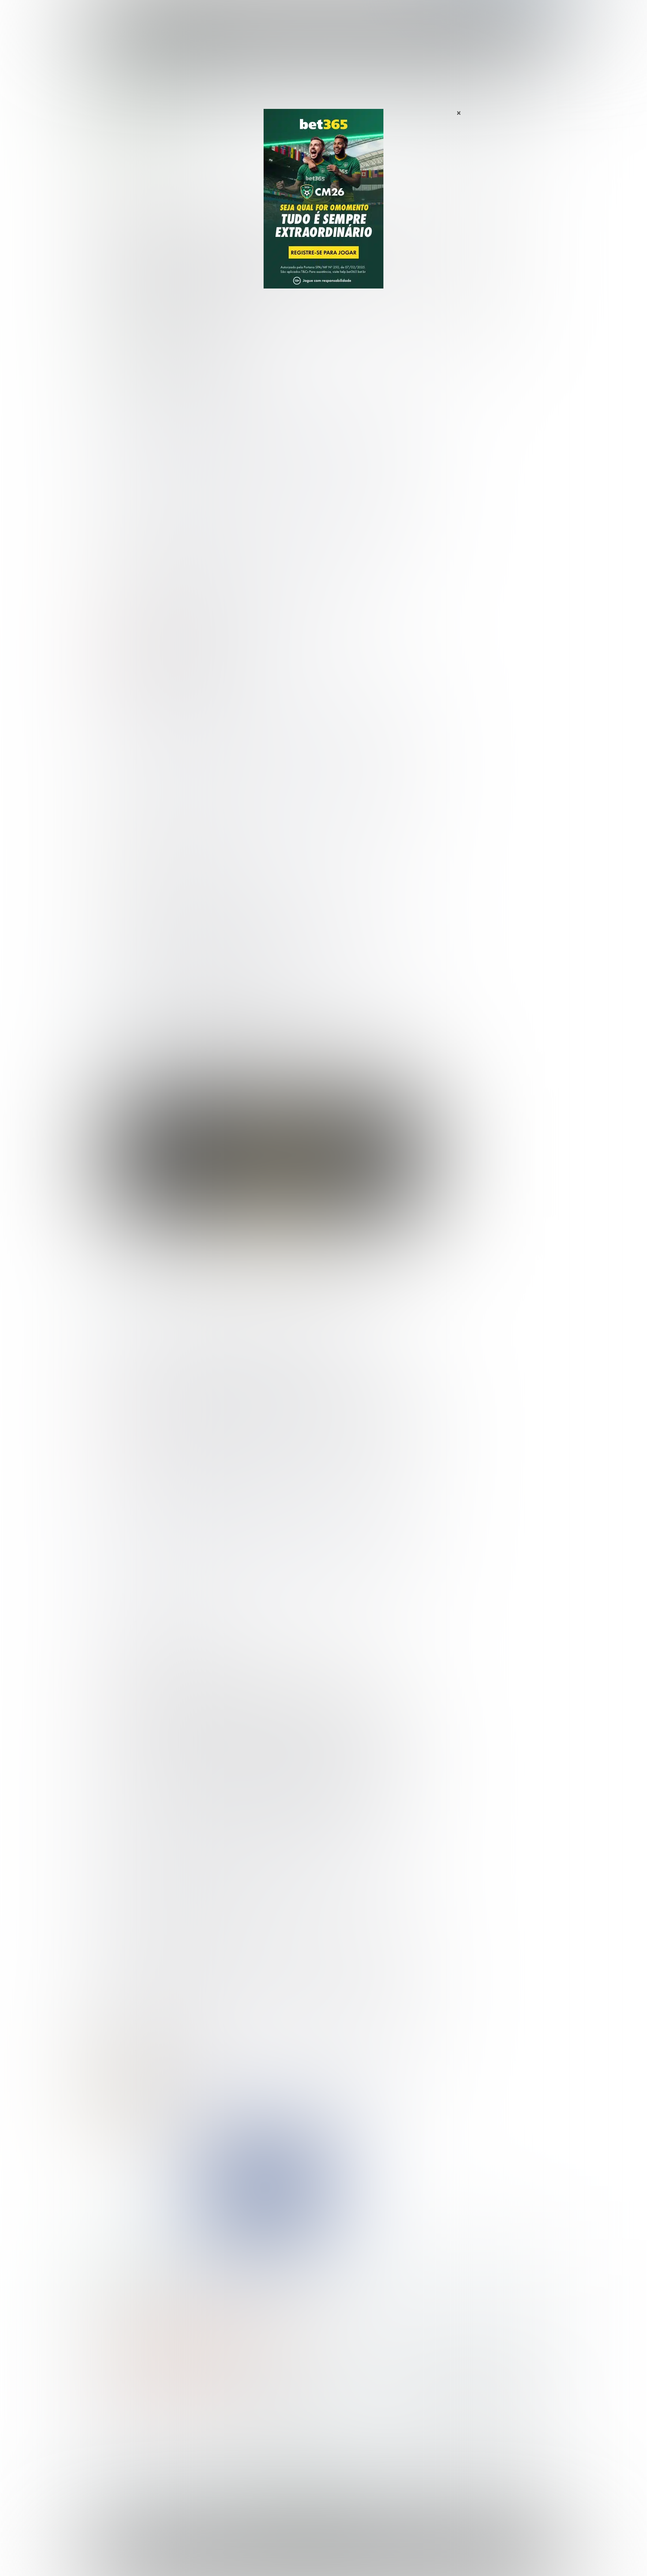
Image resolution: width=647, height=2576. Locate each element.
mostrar (153, 198)
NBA (356, 14)
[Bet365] (323, 209)
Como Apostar (392, 14)
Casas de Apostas (241, 14)
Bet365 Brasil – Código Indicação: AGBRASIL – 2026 (161, 2279)
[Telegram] (112, 2137)
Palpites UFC (459, 350)
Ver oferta (267, 1194)
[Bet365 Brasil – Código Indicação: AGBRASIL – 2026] (114, 2284)
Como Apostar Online (243, 2445)
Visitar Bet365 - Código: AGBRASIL (161, 2355)
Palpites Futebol (126, 2421)
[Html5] (164, 2137)
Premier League (290, 99)
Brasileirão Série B (471, 230)
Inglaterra (256, 99)
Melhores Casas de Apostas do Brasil (265, 2421)
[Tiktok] (154, 2137)
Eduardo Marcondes (170, 158)
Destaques (324, 14)
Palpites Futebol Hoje (470, 194)
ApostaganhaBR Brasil (128, 99)
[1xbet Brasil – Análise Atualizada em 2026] (226, 2284)
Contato (343, 2562)
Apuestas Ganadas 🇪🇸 (448, 2433)
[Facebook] (143, 2137)
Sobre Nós (345, 2555)
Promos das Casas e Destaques (258, 2433)
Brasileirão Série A (471, 218)
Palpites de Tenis (127, 2457)
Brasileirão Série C (471, 242)
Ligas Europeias (222, 99)
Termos (410, 2555)
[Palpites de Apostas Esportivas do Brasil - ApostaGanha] (137, 12)
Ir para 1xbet (261, 2337)
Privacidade (379, 2555)
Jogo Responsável (499, 2555)
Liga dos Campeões (468, 290)
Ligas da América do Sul (473, 326)
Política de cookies (449, 2555)
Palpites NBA (459, 338)
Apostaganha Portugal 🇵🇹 (453, 2421)
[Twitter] (133, 2137)
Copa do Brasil (466, 254)
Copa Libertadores (466, 266)
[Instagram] (122, 2137)
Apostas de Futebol (179, 99)
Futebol (287, 14)
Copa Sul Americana (467, 278)
